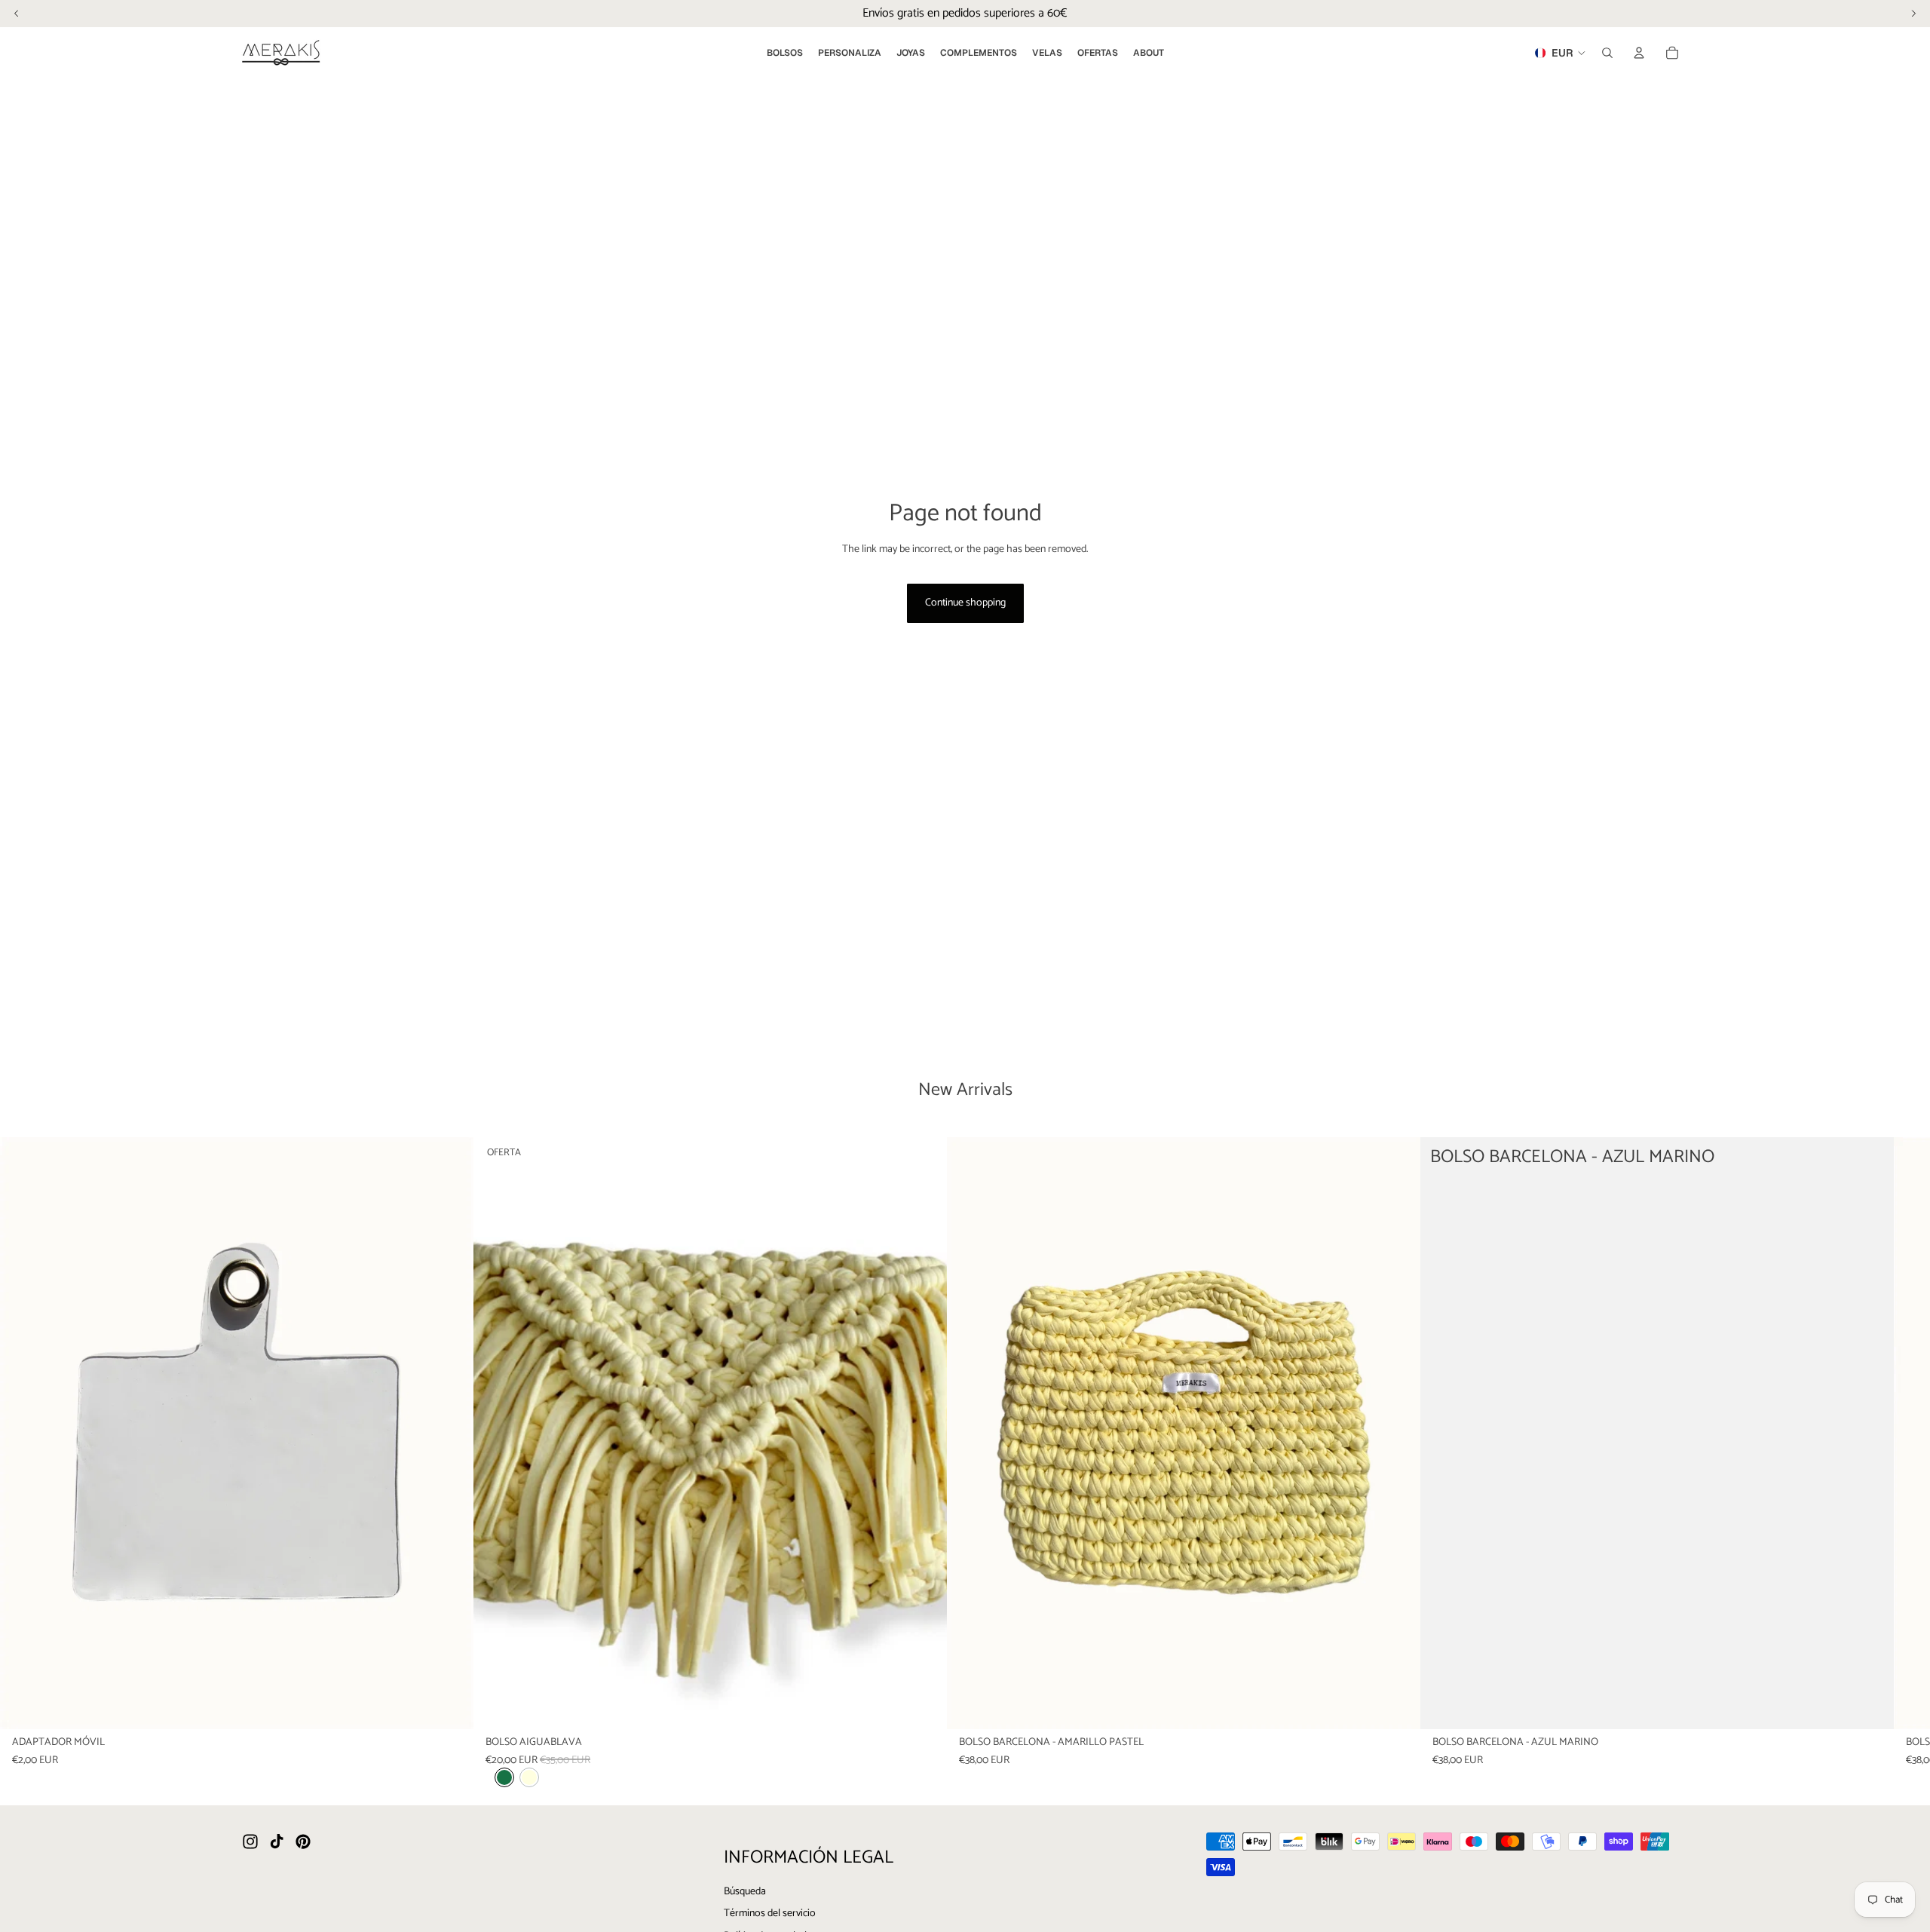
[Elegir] (924, 1706)
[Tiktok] (277, 1842)
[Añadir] (450, 1706)
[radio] (504, 1777)
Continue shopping (965, 603)
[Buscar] (1607, 53)
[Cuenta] (1639, 53)
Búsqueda (745, 1892)
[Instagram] (250, 1842)
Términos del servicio (770, 1914)
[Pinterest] (303, 1842)
